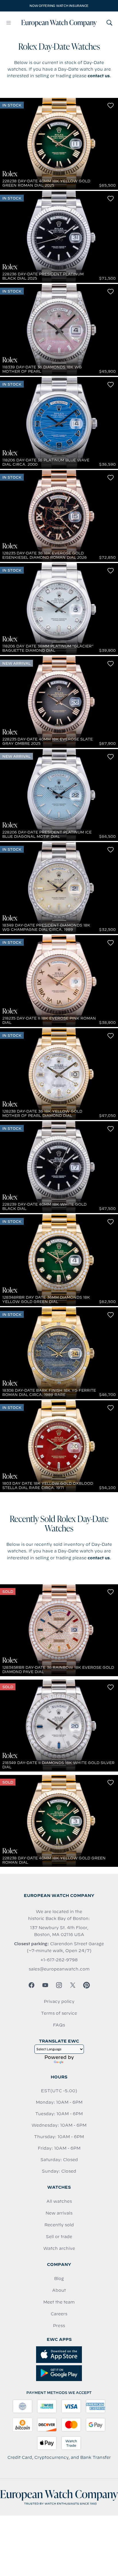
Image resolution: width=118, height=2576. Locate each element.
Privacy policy (59, 2001)
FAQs (59, 2025)
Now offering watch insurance (59, 6)
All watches (59, 2201)
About (59, 2290)
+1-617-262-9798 (59, 1960)
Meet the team (59, 2302)
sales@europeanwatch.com (59, 1969)
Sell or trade (59, 2237)
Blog (59, 2279)
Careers (59, 2314)
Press (59, 2326)
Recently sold (59, 2225)
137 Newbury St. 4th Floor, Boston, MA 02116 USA (59, 1931)
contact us (99, 76)
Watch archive (59, 2248)
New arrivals (59, 2213)
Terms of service (59, 2013)
